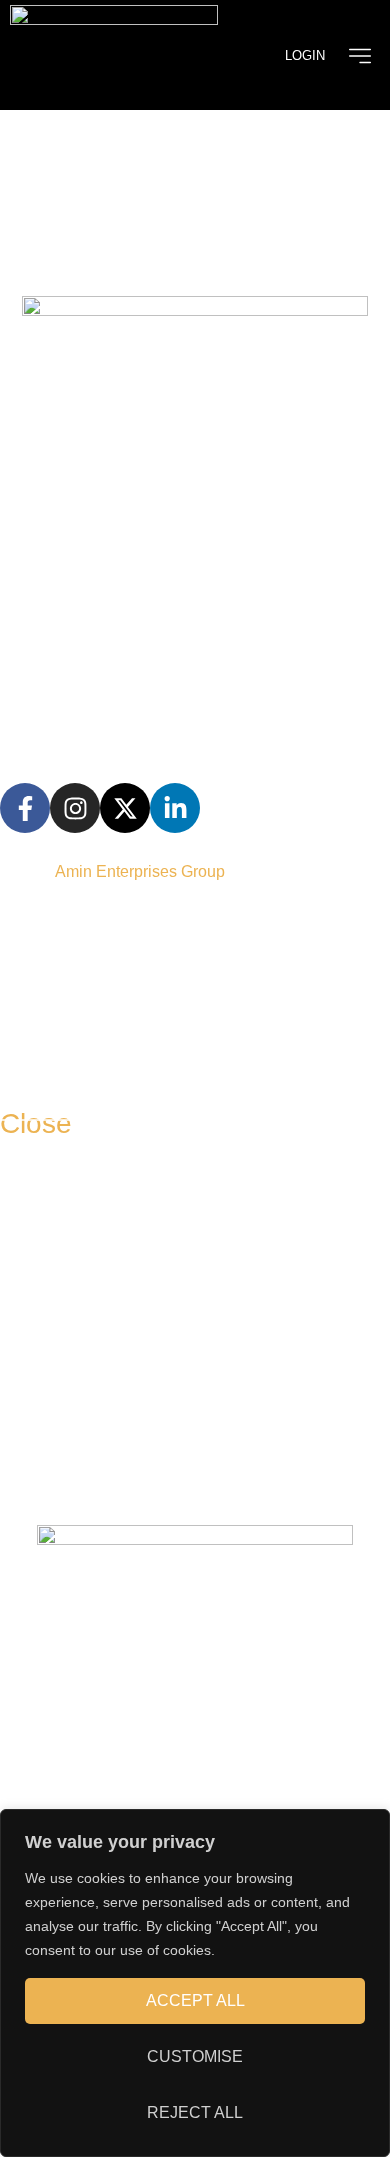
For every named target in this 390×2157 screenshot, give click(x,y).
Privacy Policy (237, 936)
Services (51, 1308)
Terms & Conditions (195, 988)
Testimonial (60, 1470)
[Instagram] (75, 808)
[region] (195, 1983)
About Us (53, 1146)
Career (213, 704)
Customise (195, 2056)
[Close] (25, 1066)
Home (45, 704)
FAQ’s (125, 936)
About (128, 704)
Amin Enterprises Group (140, 871)
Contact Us (195, 756)
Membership (322, 704)
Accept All (195, 2000)
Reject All (195, 2112)
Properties (56, 1362)
